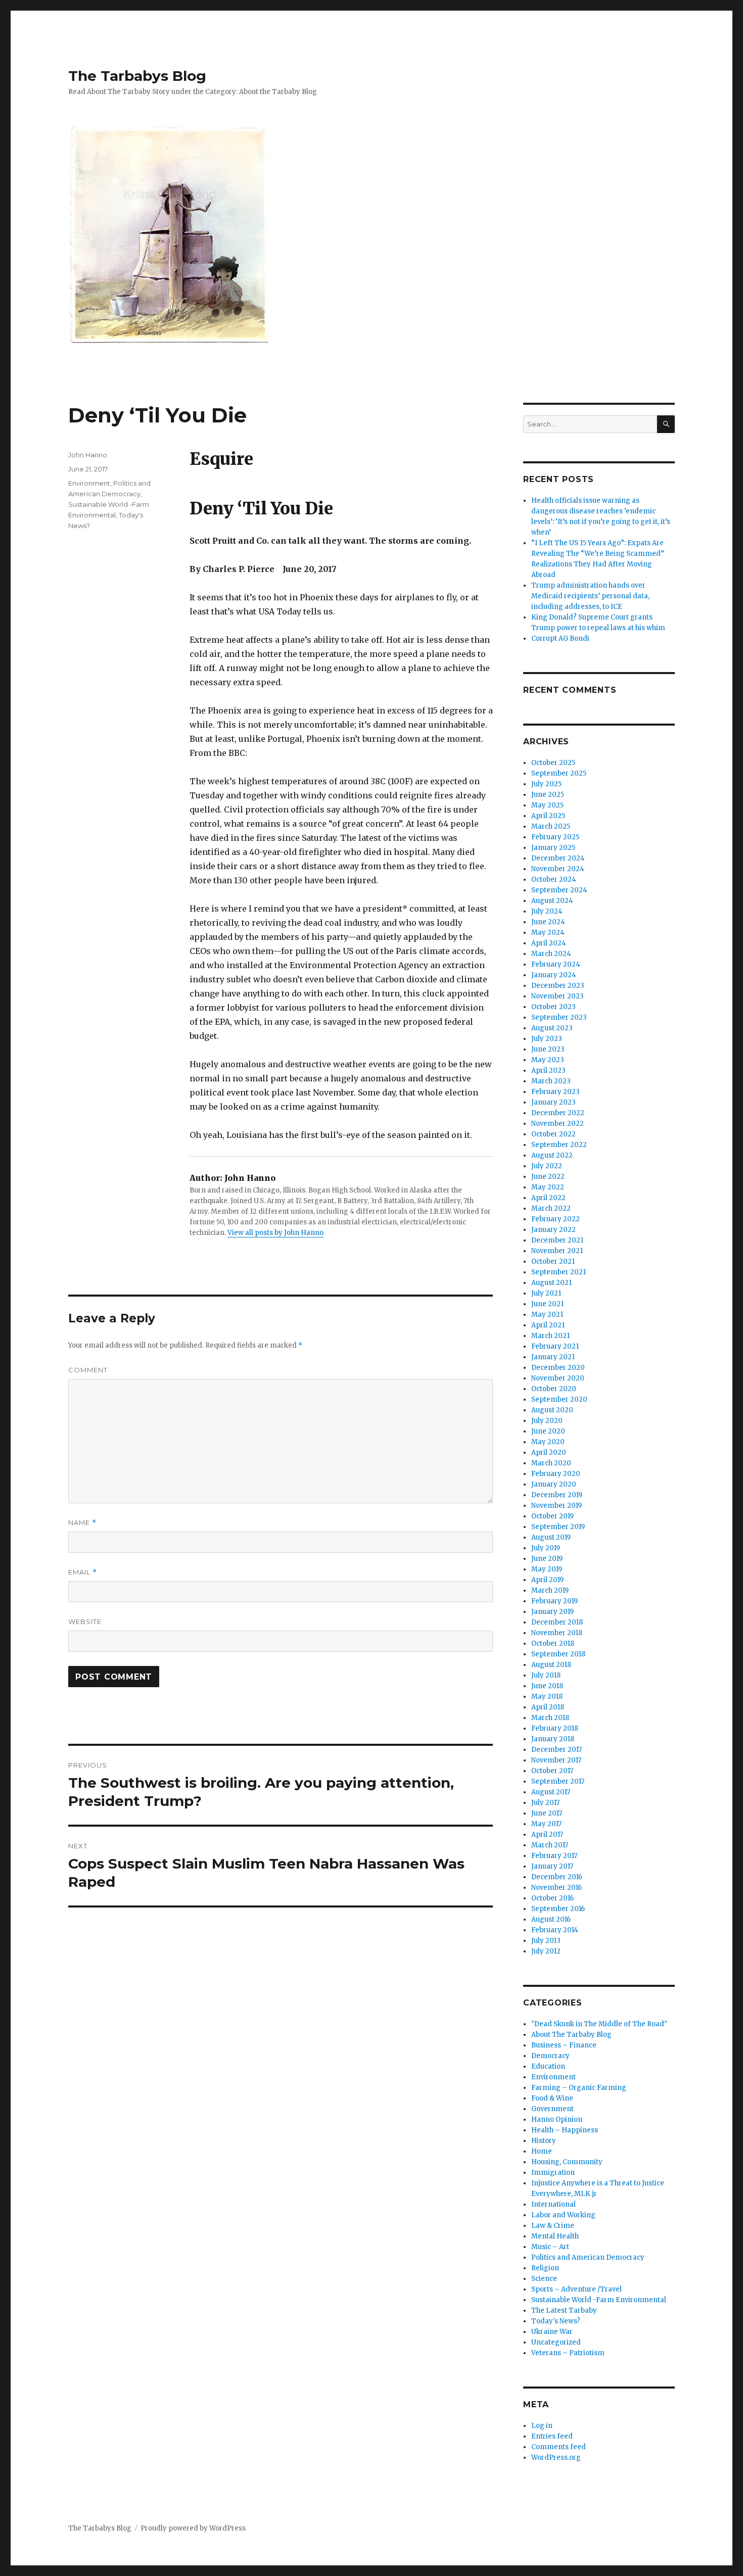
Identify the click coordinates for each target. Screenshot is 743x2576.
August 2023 (552, 1028)
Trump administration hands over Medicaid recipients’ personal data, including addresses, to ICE (590, 596)
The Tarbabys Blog (137, 76)
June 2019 (547, 1559)
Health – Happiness (565, 2130)
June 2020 (548, 1431)
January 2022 (553, 1230)
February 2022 (555, 1219)
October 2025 (553, 763)
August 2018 (551, 1665)
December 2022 (558, 1113)
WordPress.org (556, 2458)
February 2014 (555, 1930)
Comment (88, 1370)
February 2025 (555, 837)
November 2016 (556, 1888)
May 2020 (548, 1442)
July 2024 (547, 911)
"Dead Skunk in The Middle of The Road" (599, 2024)
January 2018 (553, 1739)
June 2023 (548, 1049)
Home (542, 2151)
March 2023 (551, 1081)
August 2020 (552, 1410)
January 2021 (553, 1357)
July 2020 (547, 1421)
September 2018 (558, 1654)
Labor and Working (563, 2215)
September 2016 (558, 1909)
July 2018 (546, 1675)
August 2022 (552, 1155)
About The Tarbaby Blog (571, 2035)
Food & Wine (552, 2098)
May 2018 (547, 1697)
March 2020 (551, 1463)
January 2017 (552, 1866)
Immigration (553, 2173)
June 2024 (548, 922)
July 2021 (546, 1293)
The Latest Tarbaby (564, 2310)
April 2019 (547, 1580)
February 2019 (554, 1601)
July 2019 (546, 1548)
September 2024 (559, 890)
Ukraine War (552, 2332)
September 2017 (558, 1781)
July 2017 (545, 1803)
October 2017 (552, 1771)
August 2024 (552, 901)
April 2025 (548, 816)
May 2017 (546, 1824)
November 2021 (557, 1251)
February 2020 (556, 1474)
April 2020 (549, 1452)
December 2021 (557, 1240)
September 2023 (559, 1017)
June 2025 (548, 795)
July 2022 (547, 1166)
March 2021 (550, 1336)
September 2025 (559, 773)
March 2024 (551, 954)
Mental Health (555, 2236)
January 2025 (553, 848)
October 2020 (554, 1389)
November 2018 (557, 1633)
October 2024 (554, 879)
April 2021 (548, 1325)
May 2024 (548, 933)
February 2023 (555, 1092)
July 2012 (546, 1951)
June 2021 (547, 1304)
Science (544, 2279)
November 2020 (558, 1378)
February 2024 (556, 964)
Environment (89, 483)
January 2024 (554, 975)
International (553, 2204)
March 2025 (551, 826)
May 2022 (548, 1187)
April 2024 (549, 943)
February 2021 (555, 1346)
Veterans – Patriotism (568, 2353)
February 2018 (555, 1728)
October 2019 (552, 1516)
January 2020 (554, 1484)
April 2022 (548, 1198)
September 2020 (559, 1399)
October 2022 (553, 1134)
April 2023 (548, 1070)
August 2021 (551, 1283)
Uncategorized (556, 2342)
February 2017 (554, 1856)
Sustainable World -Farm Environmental (599, 2300)
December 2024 (558, 858)
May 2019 (547, 1569)
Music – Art (550, 2247)
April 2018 (548, 1707)
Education (548, 2066)
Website (85, 1621)
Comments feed (559, 2447)
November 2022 (558, 1124)
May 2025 (547, 805)
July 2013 (546, 1941)
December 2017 (556, 1750)
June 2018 (547, 1686)
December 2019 (557, 1495)
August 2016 (551, 1919)
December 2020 (558, 1368)
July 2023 (547, 1039)
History (544, 2141)
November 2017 (556, 1760)
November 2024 (558, 869)
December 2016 (557, 1877)
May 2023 (548, 1060)
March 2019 (550, 1590)
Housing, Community (567, 2162)
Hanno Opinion (557, 2119)
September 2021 (559, 1272)
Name (82, 1523)
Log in (542, 2426)
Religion (545, 2268)
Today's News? (556, 2321)
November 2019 (556, 1506)
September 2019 (558, 1527)
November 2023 (558, 996)
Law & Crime (553, 2226)
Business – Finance (564, 2045)
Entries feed (552, 2436)
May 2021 (547, 1315)
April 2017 (547, 1834)
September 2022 (559, 1145)
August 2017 (551, 1792)
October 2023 (553, 1007)
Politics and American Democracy (588, 2257)
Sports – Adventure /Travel (576, 2289)
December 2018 (557, 1622)
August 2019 (551, 1537)
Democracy (550, 2056)
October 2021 (553, 1261)
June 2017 (547, 1813)
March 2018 (550, 1718)
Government (552, 2109)
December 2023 (558, 986)
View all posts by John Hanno (275, 1233)
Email (83, 1572)
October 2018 (553, 1643)
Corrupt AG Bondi (560, 638)
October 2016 (552, 1898)
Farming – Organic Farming (579, 2088)
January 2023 (553, 1102)
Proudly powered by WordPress (193, 2528)
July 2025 (546, 784)
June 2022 (548, 1177)
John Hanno (88, 455)
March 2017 (550, 1845)
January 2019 (552, 1612)
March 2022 (551, 1208)
